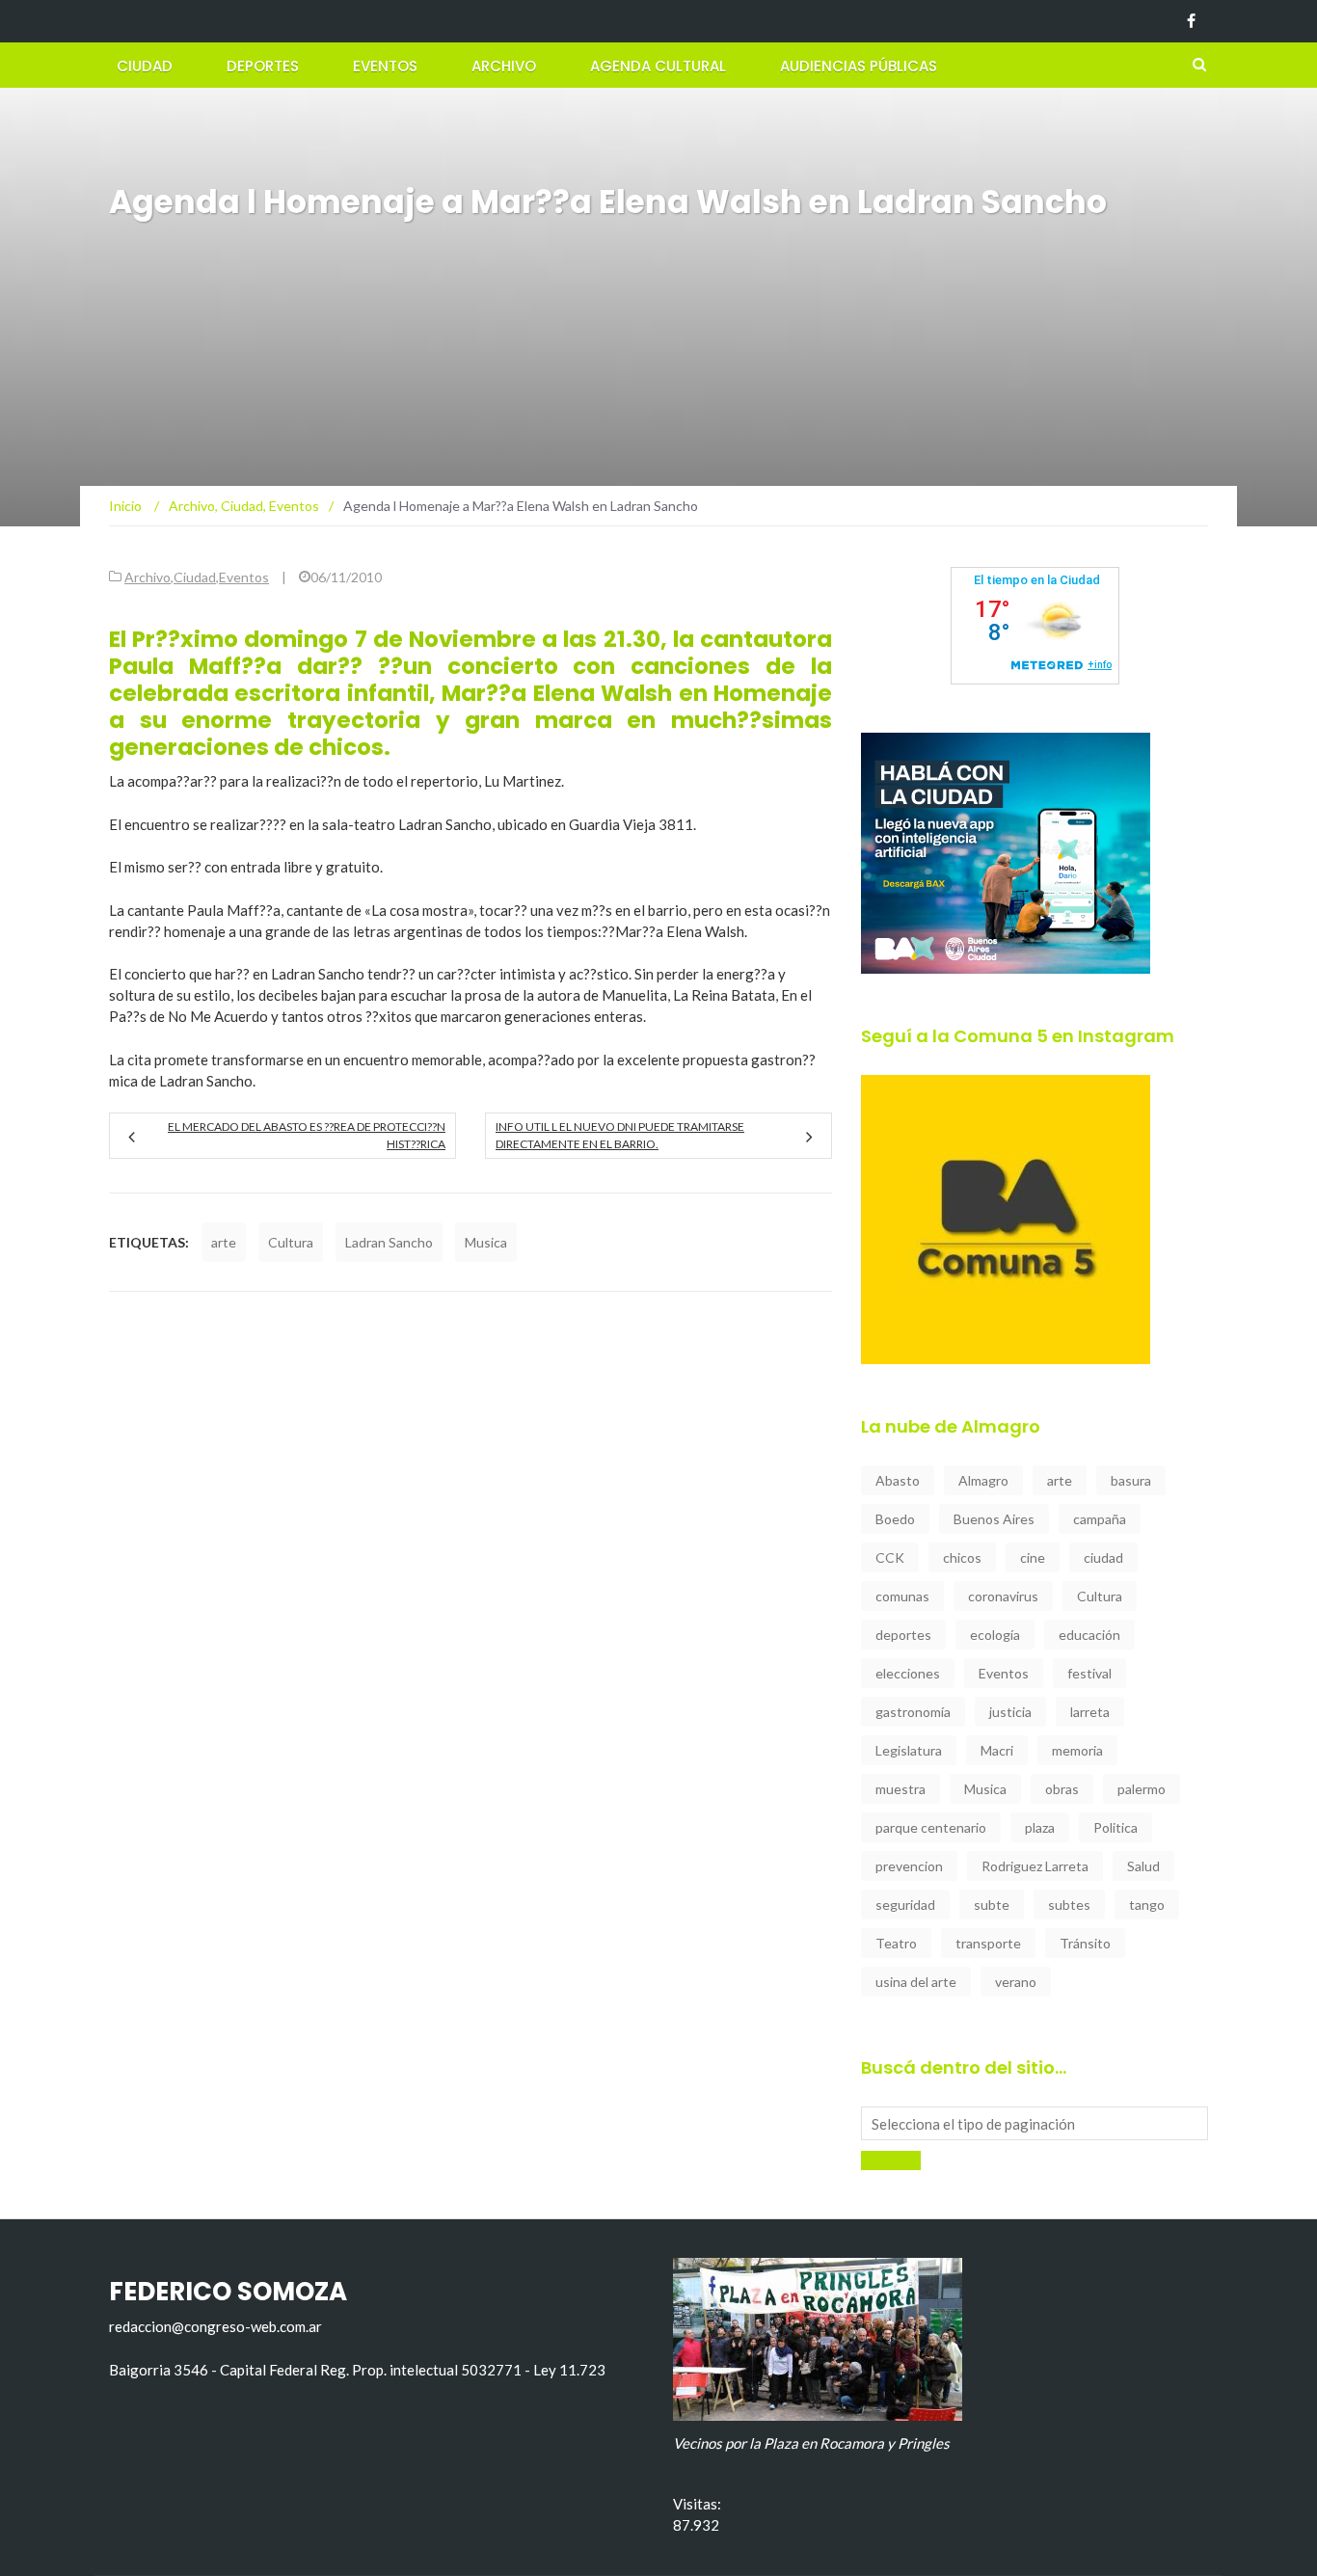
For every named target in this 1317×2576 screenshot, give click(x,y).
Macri (997, 1750)
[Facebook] (1191, 21)
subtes (1069, 1905)
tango (1147, 1905)
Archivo (504, 66)
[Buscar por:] (1035, 2123)
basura (1131, 1480)
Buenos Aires (994, 1519)
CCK (890, 1557)
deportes (903, 1635)
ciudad (1103, 1557)
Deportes (263, 66)
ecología (995, 1635)
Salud (1143, 1866)
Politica (1115, 1827)
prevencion (909, 1866)
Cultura (291, 1242)
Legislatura (909, 1750)
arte (224, 1242)
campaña (1100, 1519)
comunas (902, 1596)
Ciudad (145, 66)
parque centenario (931, 1827)
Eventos (385, 66)
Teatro (896, 1943)
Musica (486, 1242)
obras (1062, 1789)
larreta (1090, 1712)
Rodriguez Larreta (1035, 1866)
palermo (1142, 1789)
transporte (988, 1943)
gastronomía (913, 1712)
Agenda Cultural (658, 66)
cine (1033, 1557)
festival (1089, 1673)
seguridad (905, 1905)
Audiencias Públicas (859, 66)
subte (992, 1905)
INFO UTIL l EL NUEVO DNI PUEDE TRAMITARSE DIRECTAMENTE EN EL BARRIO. (620, 1135)
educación (1089, 1635)
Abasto (898, 1480)
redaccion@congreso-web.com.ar (215, 2326)
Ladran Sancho (389, 1242)
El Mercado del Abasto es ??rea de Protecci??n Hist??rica (307, 1135)
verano (1016, 1982)
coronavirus (1003, 1596)
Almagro (983, 1480)
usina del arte (916, 1982)
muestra (900, 1789)
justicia (1010, 1712)
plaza (1040, 1827)
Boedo (895, 1519)
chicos (962, 1557)
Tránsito (1085, 1943)
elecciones (908, 1673)
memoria (1077, 1750)
